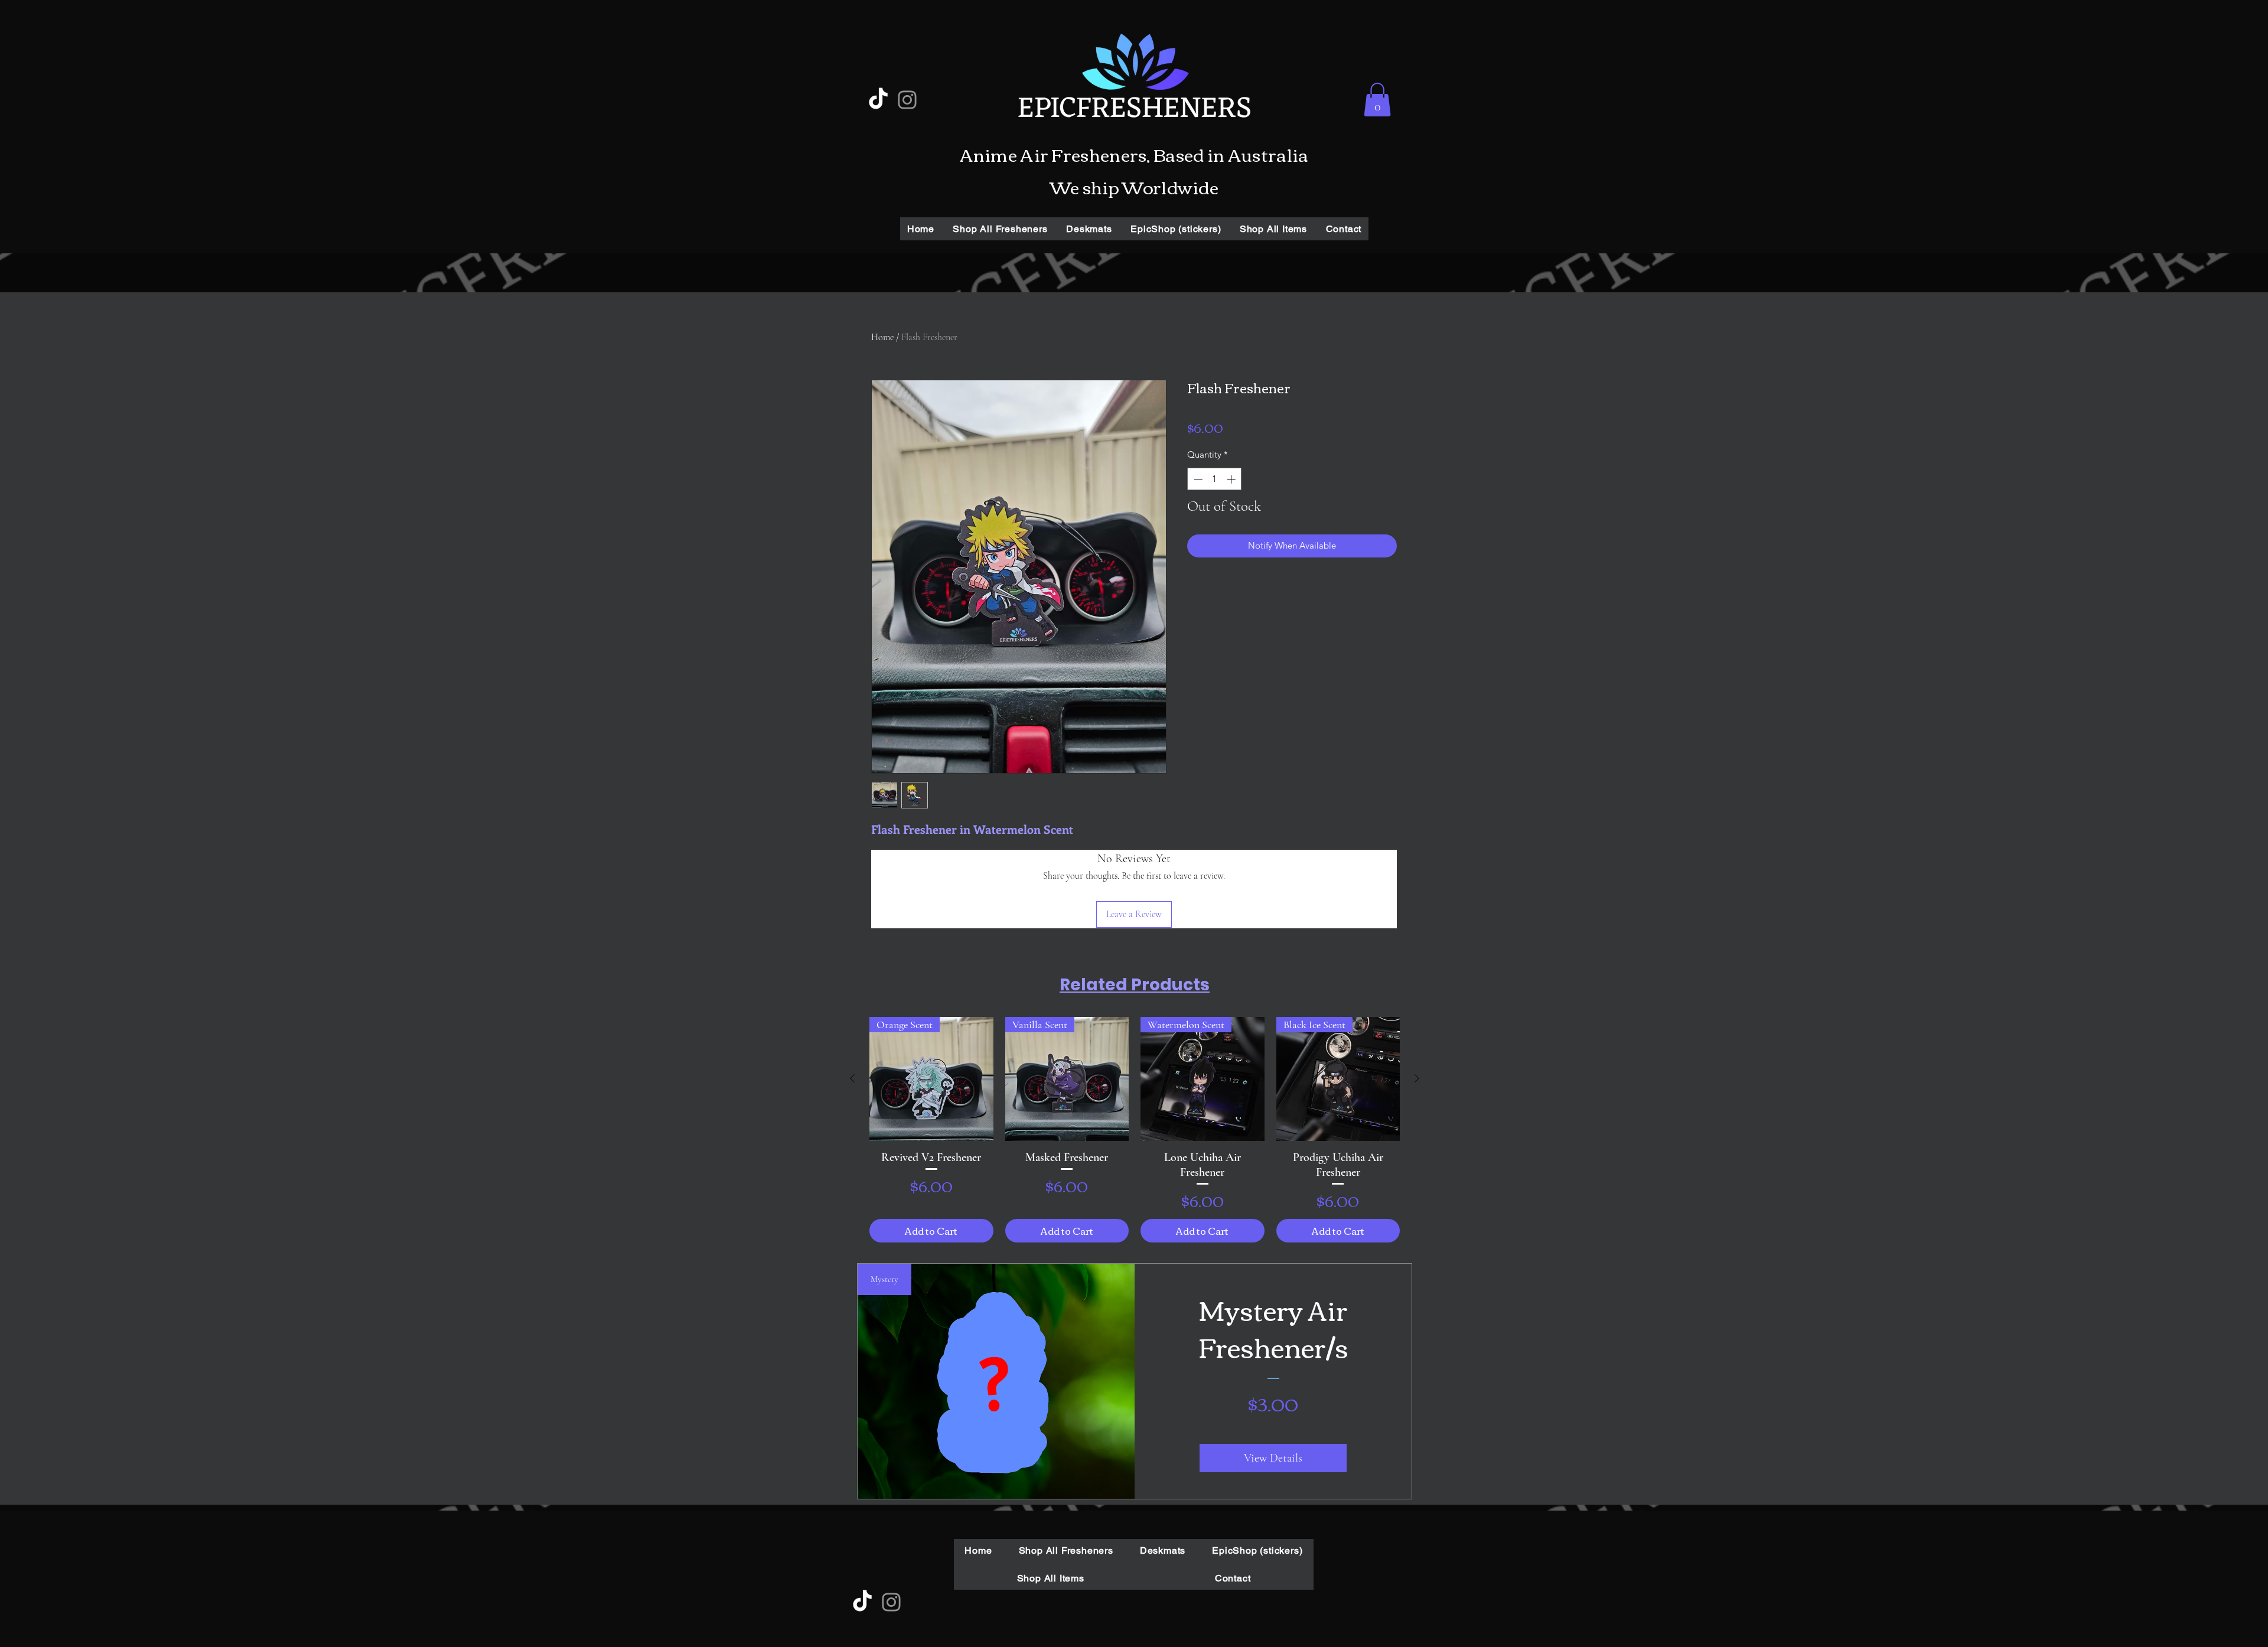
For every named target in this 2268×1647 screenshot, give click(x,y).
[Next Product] (1417, 1078)
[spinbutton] (1215, 479)
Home (882, 337)
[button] (1377, 100)
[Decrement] (1197, 479)
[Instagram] (907, 100)
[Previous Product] (852, 1078)
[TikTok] (878, 100)
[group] (1135, 1130)
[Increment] (1232, 479)
